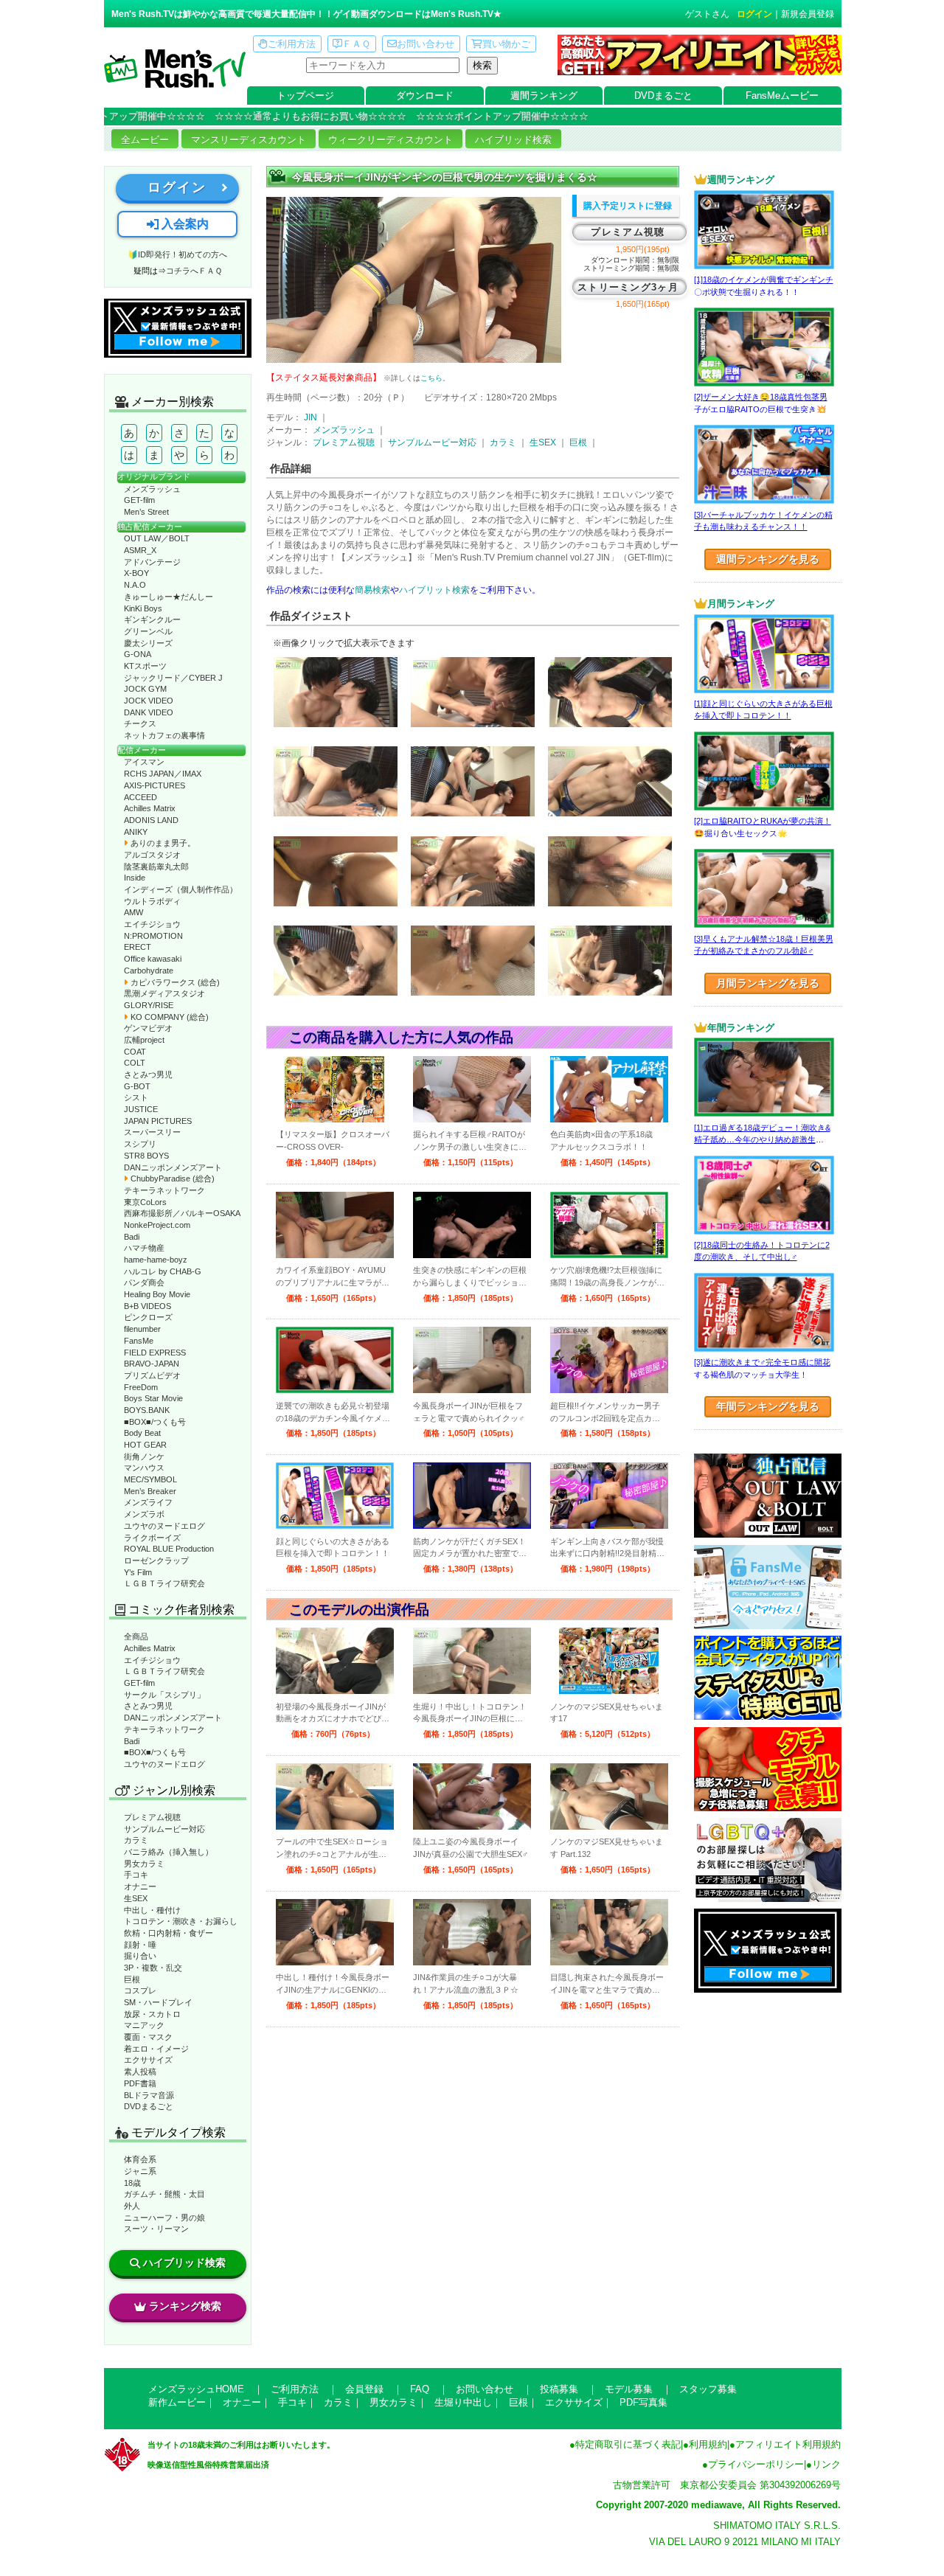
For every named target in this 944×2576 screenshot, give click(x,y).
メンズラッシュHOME (196, 2389)
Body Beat (142, 1433)
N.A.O (135, 585)
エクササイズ (148, 2060)
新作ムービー (177, 2402)
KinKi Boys (143, 608)
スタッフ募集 (708, 2389)
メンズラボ (144, 1514)
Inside (135, 878)
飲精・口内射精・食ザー (169, 1933)
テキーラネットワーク (164, 1190)
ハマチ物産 (144, 1248)
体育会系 (140, 2159)
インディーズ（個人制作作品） (181, 889)
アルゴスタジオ (152, 855)
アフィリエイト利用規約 (788, 2444)
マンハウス (144, 1468)
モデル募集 (629, 2389)
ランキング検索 (185, 2306)
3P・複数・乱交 (153, 1968)
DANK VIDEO (149, 712)
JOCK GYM (145, 689)
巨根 (132, 1979)
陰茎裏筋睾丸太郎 (156, 867)
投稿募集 (559, 2389)
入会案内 (184, 224)
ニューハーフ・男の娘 (164, 2218)
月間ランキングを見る (768, 983)
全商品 (136, 1636)
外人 (132, 2206)
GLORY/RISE (149, 1005)
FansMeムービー (782, 96)
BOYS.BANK (147, 1410)
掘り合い (140, 1956)
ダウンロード (425, 96)
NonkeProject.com (157, 1225)
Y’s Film (138, 1572)
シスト (136, 1097)
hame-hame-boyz (156, 1260)
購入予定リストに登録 (628, 206)
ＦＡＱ (356, 44)
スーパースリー (152, 1132)
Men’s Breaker (150, 1491)
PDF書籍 (140, 2083)
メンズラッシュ (152, 489)
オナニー (140, 1886)
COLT (135, 1063)
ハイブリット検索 (434, 590)
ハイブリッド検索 (513, 140)
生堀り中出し (463, 2402)
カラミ (136, 1840)
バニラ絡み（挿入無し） (169, 1852)
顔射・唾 (140, 1945)
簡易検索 (372, 590)
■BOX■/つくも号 (155, 1422)
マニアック (144, 2025)
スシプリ (140, 1144)
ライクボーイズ (152, 1538)
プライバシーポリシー (756, 2464)
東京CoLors (145, 1202)
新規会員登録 (808, 14)
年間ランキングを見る (768, 1406)
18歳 (132, 2183)
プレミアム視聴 (152, 1817)
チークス (140, 723)
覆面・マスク (148, 2037)
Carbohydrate (149, 971)
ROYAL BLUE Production (169, 1549)
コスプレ (140, 1990)
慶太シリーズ (148, 643)
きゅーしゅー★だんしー (169, 597)
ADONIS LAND (151, 820)
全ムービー (145, 140)
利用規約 (708, 2444)
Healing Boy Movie (157, 1294)
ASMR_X (140, 550)
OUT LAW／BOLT (157, 538)
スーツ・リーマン (156, 2229)
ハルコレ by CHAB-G (163, 1271)
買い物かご (506, 44)
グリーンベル (148, 631)
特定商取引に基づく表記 (628, 2444)
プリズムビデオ (152, 1375)
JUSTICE (141, 1109)
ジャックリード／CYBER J (173, 678)
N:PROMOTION (153, 936)
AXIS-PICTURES (155, 785)
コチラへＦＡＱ (194, 271)
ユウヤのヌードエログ (164, 1526)
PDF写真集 (643, 2402)
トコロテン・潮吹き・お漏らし (181, 1921)
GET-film (139, 500)
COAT (135, 1052)
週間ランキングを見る (768, 559)
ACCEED (140, 797)
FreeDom (141, 1387)
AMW (133, 912)
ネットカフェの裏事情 (164, 735)
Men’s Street (146, 512)
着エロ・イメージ (156, 2049)
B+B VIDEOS (147, 1306)
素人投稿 (140, 2072)
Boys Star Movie (153, 1398)
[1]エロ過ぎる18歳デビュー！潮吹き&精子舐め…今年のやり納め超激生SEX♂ (762, 1140)
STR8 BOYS (146, 1156)
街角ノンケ (144, 1457)
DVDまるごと (663, 96)
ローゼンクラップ (156, 1560)
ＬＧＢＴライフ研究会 (164, 1583)
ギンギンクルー (152, 619)
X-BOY (136, 573)
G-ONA (138, 654)
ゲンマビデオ (148, 1028)
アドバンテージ (152, 562)
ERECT (138, 947)
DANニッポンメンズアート (173, 1167)
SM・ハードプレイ (158, 2002)
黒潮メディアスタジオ (164, 993)
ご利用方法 (292, 44)
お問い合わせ (426, 44)
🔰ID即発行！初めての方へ (177, 254)
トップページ (305, 96)
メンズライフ (148, 1502)
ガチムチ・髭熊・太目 (164, 2194)
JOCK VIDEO (149, 701)
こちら (431, 378)
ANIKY (136, 832)
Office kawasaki (153, 959)
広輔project (144, 1040)
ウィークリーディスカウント (391, 140)
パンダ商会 (144, 1282)
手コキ (136, 1875)
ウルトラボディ (152, 901)
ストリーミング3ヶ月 (628, 287)
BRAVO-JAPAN (152, 1364)
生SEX (136, 1898)
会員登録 (364, 2389)
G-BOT (137, 1086)
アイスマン (144, 762)
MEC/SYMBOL (150, 1479)
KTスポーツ (145, 666)
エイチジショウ (152, 924)
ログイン (754, 14)
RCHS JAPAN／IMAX (163, 774)
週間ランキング (544, 96)
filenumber (142, 1329)
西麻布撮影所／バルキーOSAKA (182, 1213)
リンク (826, 2464)
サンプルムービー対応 (164, 1829)
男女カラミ (144, 1864)
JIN (310, 417)
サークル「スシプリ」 (164, 1695)
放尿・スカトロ (152, 2014)
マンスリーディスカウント (249, 140)
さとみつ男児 (148, 1075)
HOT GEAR (145, 1445)
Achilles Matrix (150, 808)
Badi (132, 1237)
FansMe (139, 1341)
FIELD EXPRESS (155, 1353)
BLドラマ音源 (149, 2095)
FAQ (420, 2389)
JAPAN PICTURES (158, 1121)
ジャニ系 (140, 2171)
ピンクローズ (148, 1317)
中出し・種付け (152, 1910)
